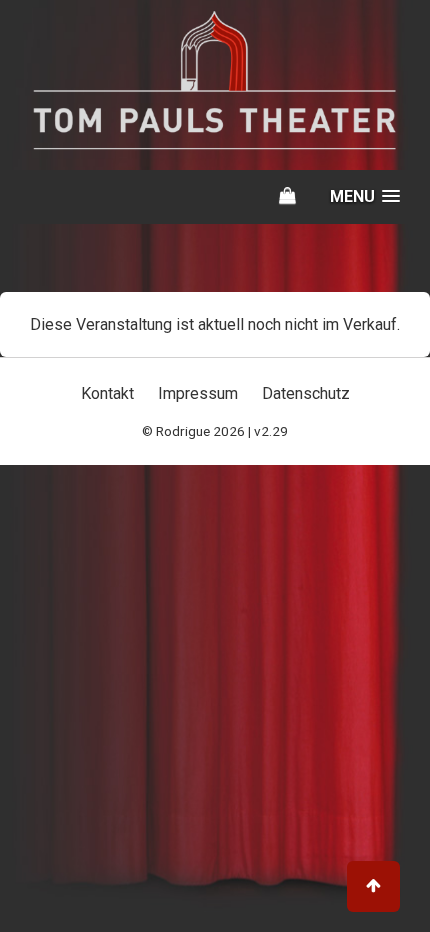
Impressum (198, 393)
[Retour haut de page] (373, 886)
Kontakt (107, 393)
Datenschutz (306, 393)
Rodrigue (183, 431)
